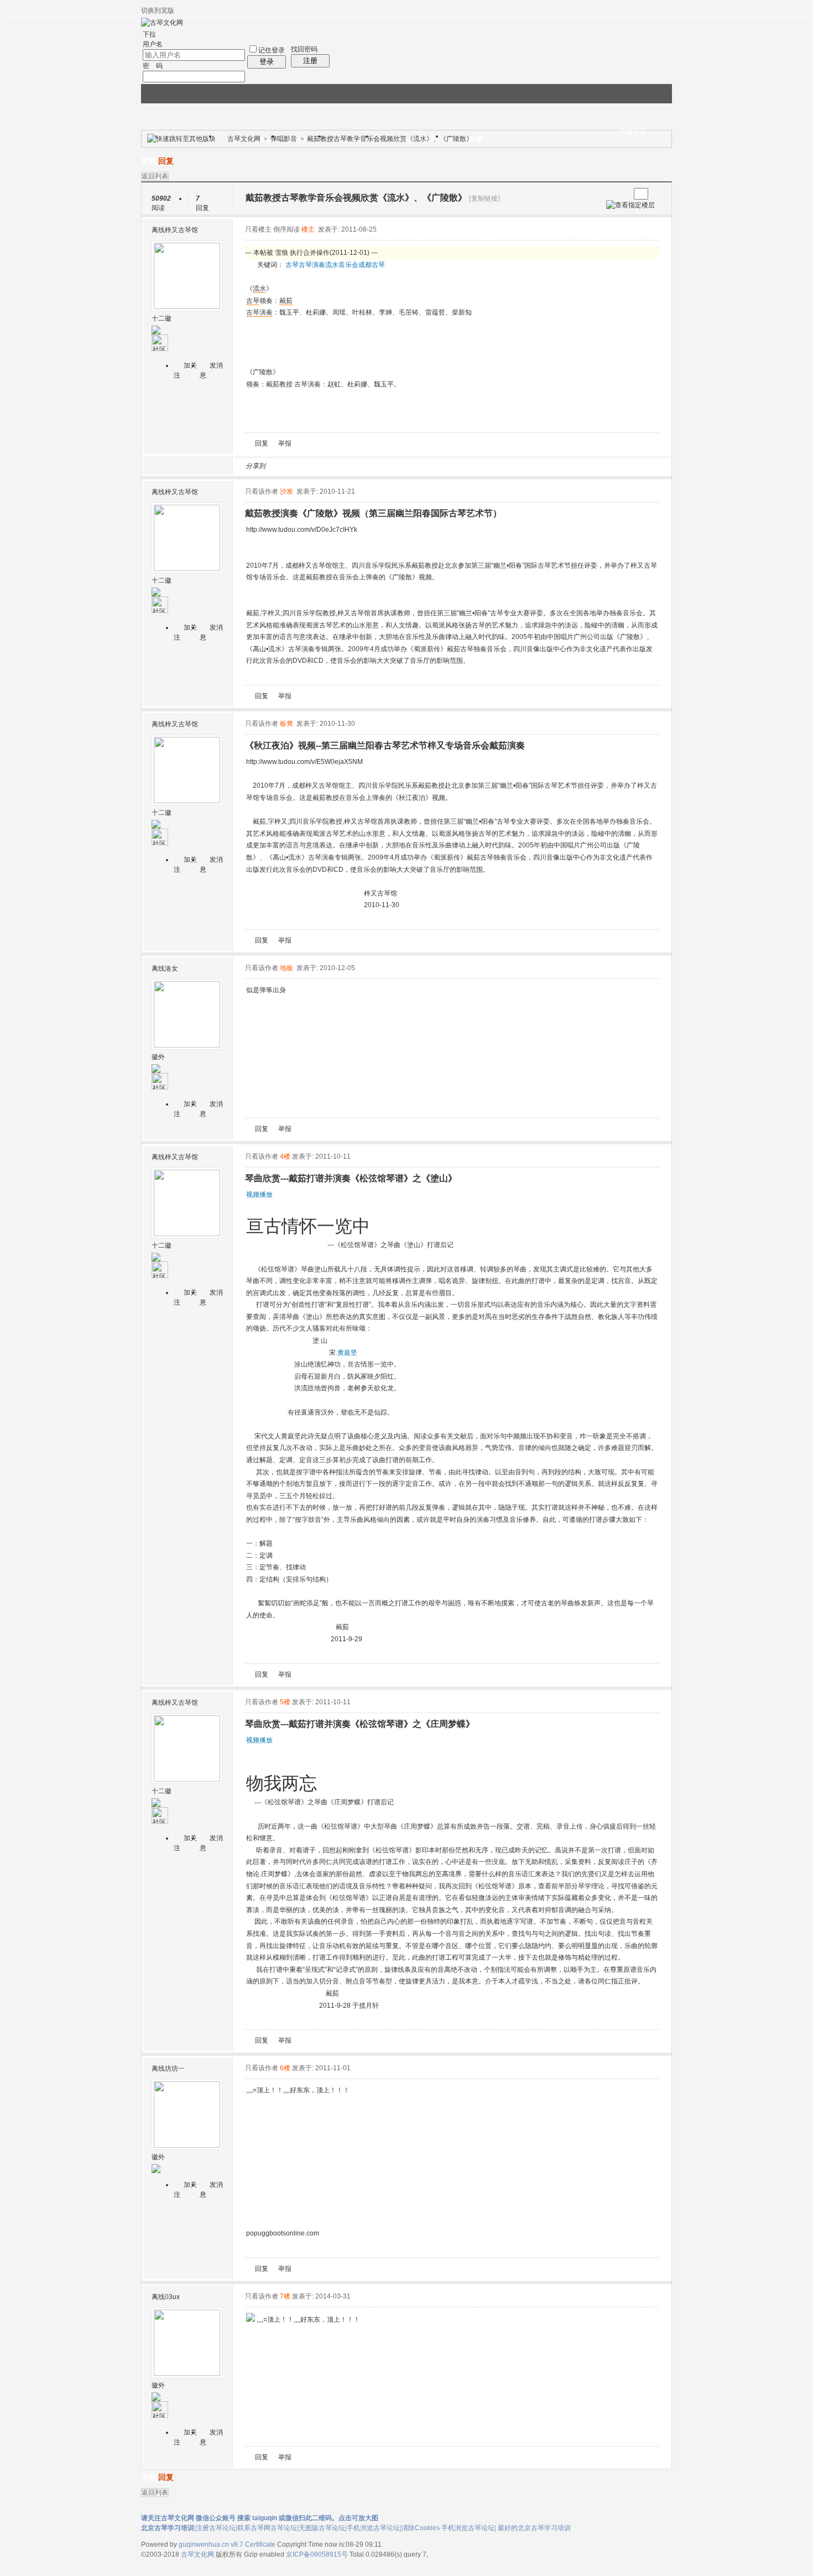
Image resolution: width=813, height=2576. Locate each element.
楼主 (308, 229)
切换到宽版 (158, 11)
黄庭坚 (347, 1353)
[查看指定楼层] (630, 205)
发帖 (149, 161)
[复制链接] (484, 198)
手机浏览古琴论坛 (373, 2528)
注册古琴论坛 (216, 2528)
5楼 (285, 1702)
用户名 (153, 44)
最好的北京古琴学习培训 (534, 2528)
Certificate (260, 2544)
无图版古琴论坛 (322, 2528)
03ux (172, 2297)
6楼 (285, 2068)
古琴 (292, 265)
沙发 (286, 491)
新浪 (298, 466)
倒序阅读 (286, 229)
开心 (337, 466)
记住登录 (272, 50)
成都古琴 (372, 265)
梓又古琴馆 (181, 230)
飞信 (430, 466)
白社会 (417, 466)
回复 (166, 161)
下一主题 (621, 194)
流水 (332, 265)
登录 (267, 62)
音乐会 (348, 265)
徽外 (158, 1057)
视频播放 (259, 1195)
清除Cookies (421, 2528)
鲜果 (404, 466)
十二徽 (161, 318)
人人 (351, 466)
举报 (285, 443)
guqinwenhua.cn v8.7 (211, 2544)
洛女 (171, 968)
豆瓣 (364, 466)
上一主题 (610, 194)
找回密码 (304, 49)
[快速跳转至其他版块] (181, 139)
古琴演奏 (312, 265)
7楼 (285, 2296)
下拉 (149, 34)
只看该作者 (262, 491)
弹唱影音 (284, 139)
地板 (286, 968)
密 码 (153, 66)
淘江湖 (284, 466)
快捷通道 (633, 132)
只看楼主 (258, 229)
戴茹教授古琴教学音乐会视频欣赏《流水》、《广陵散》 (390, 139)
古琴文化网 (244, 139)
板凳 (286, 724)
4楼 (285, 1156)
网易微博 (377, 466)
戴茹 (286, 301)
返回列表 (155, 176)
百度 (390, 466)
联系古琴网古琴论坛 (267, 2528)
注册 (310, 61)
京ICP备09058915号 (317, 2554)
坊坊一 (175, 2069)
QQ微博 (311, 466)
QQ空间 (324, 466)
